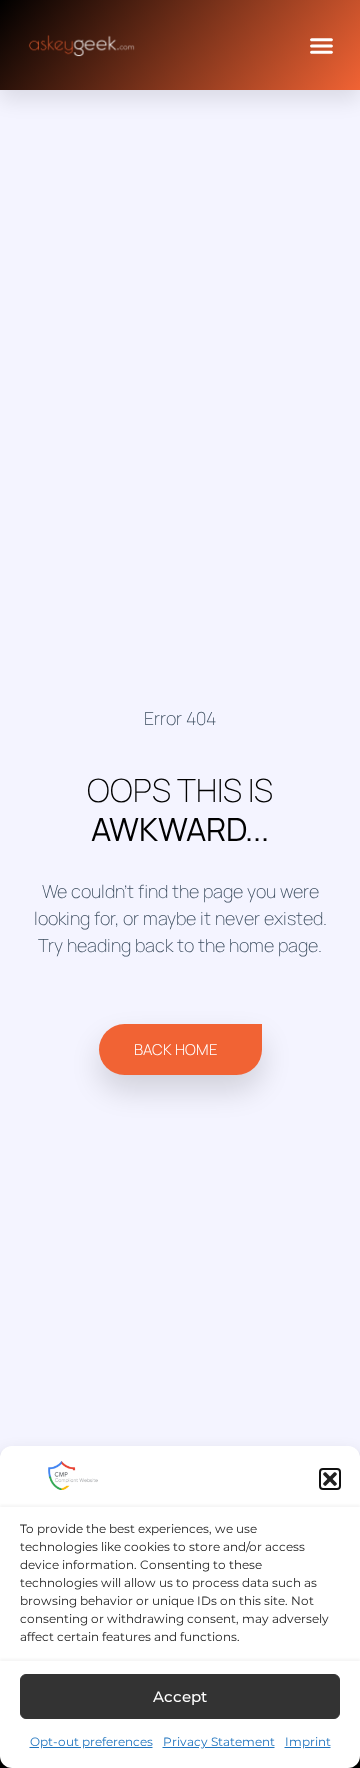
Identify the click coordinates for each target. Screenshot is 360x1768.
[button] (330, 1479)
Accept (180, 1696)
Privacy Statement (219, 1741)
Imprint (308, 1741)
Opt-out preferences (91, 1741)
